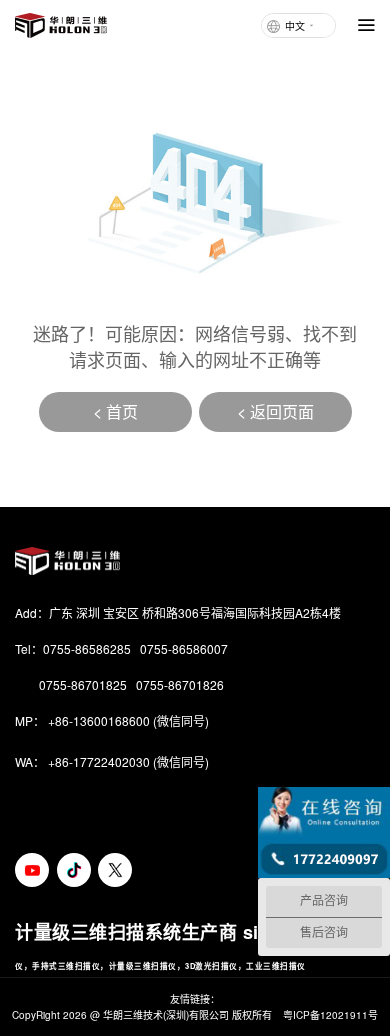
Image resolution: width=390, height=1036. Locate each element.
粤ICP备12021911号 (330, 1015)
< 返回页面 (275, 411)
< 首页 (115, 411)
